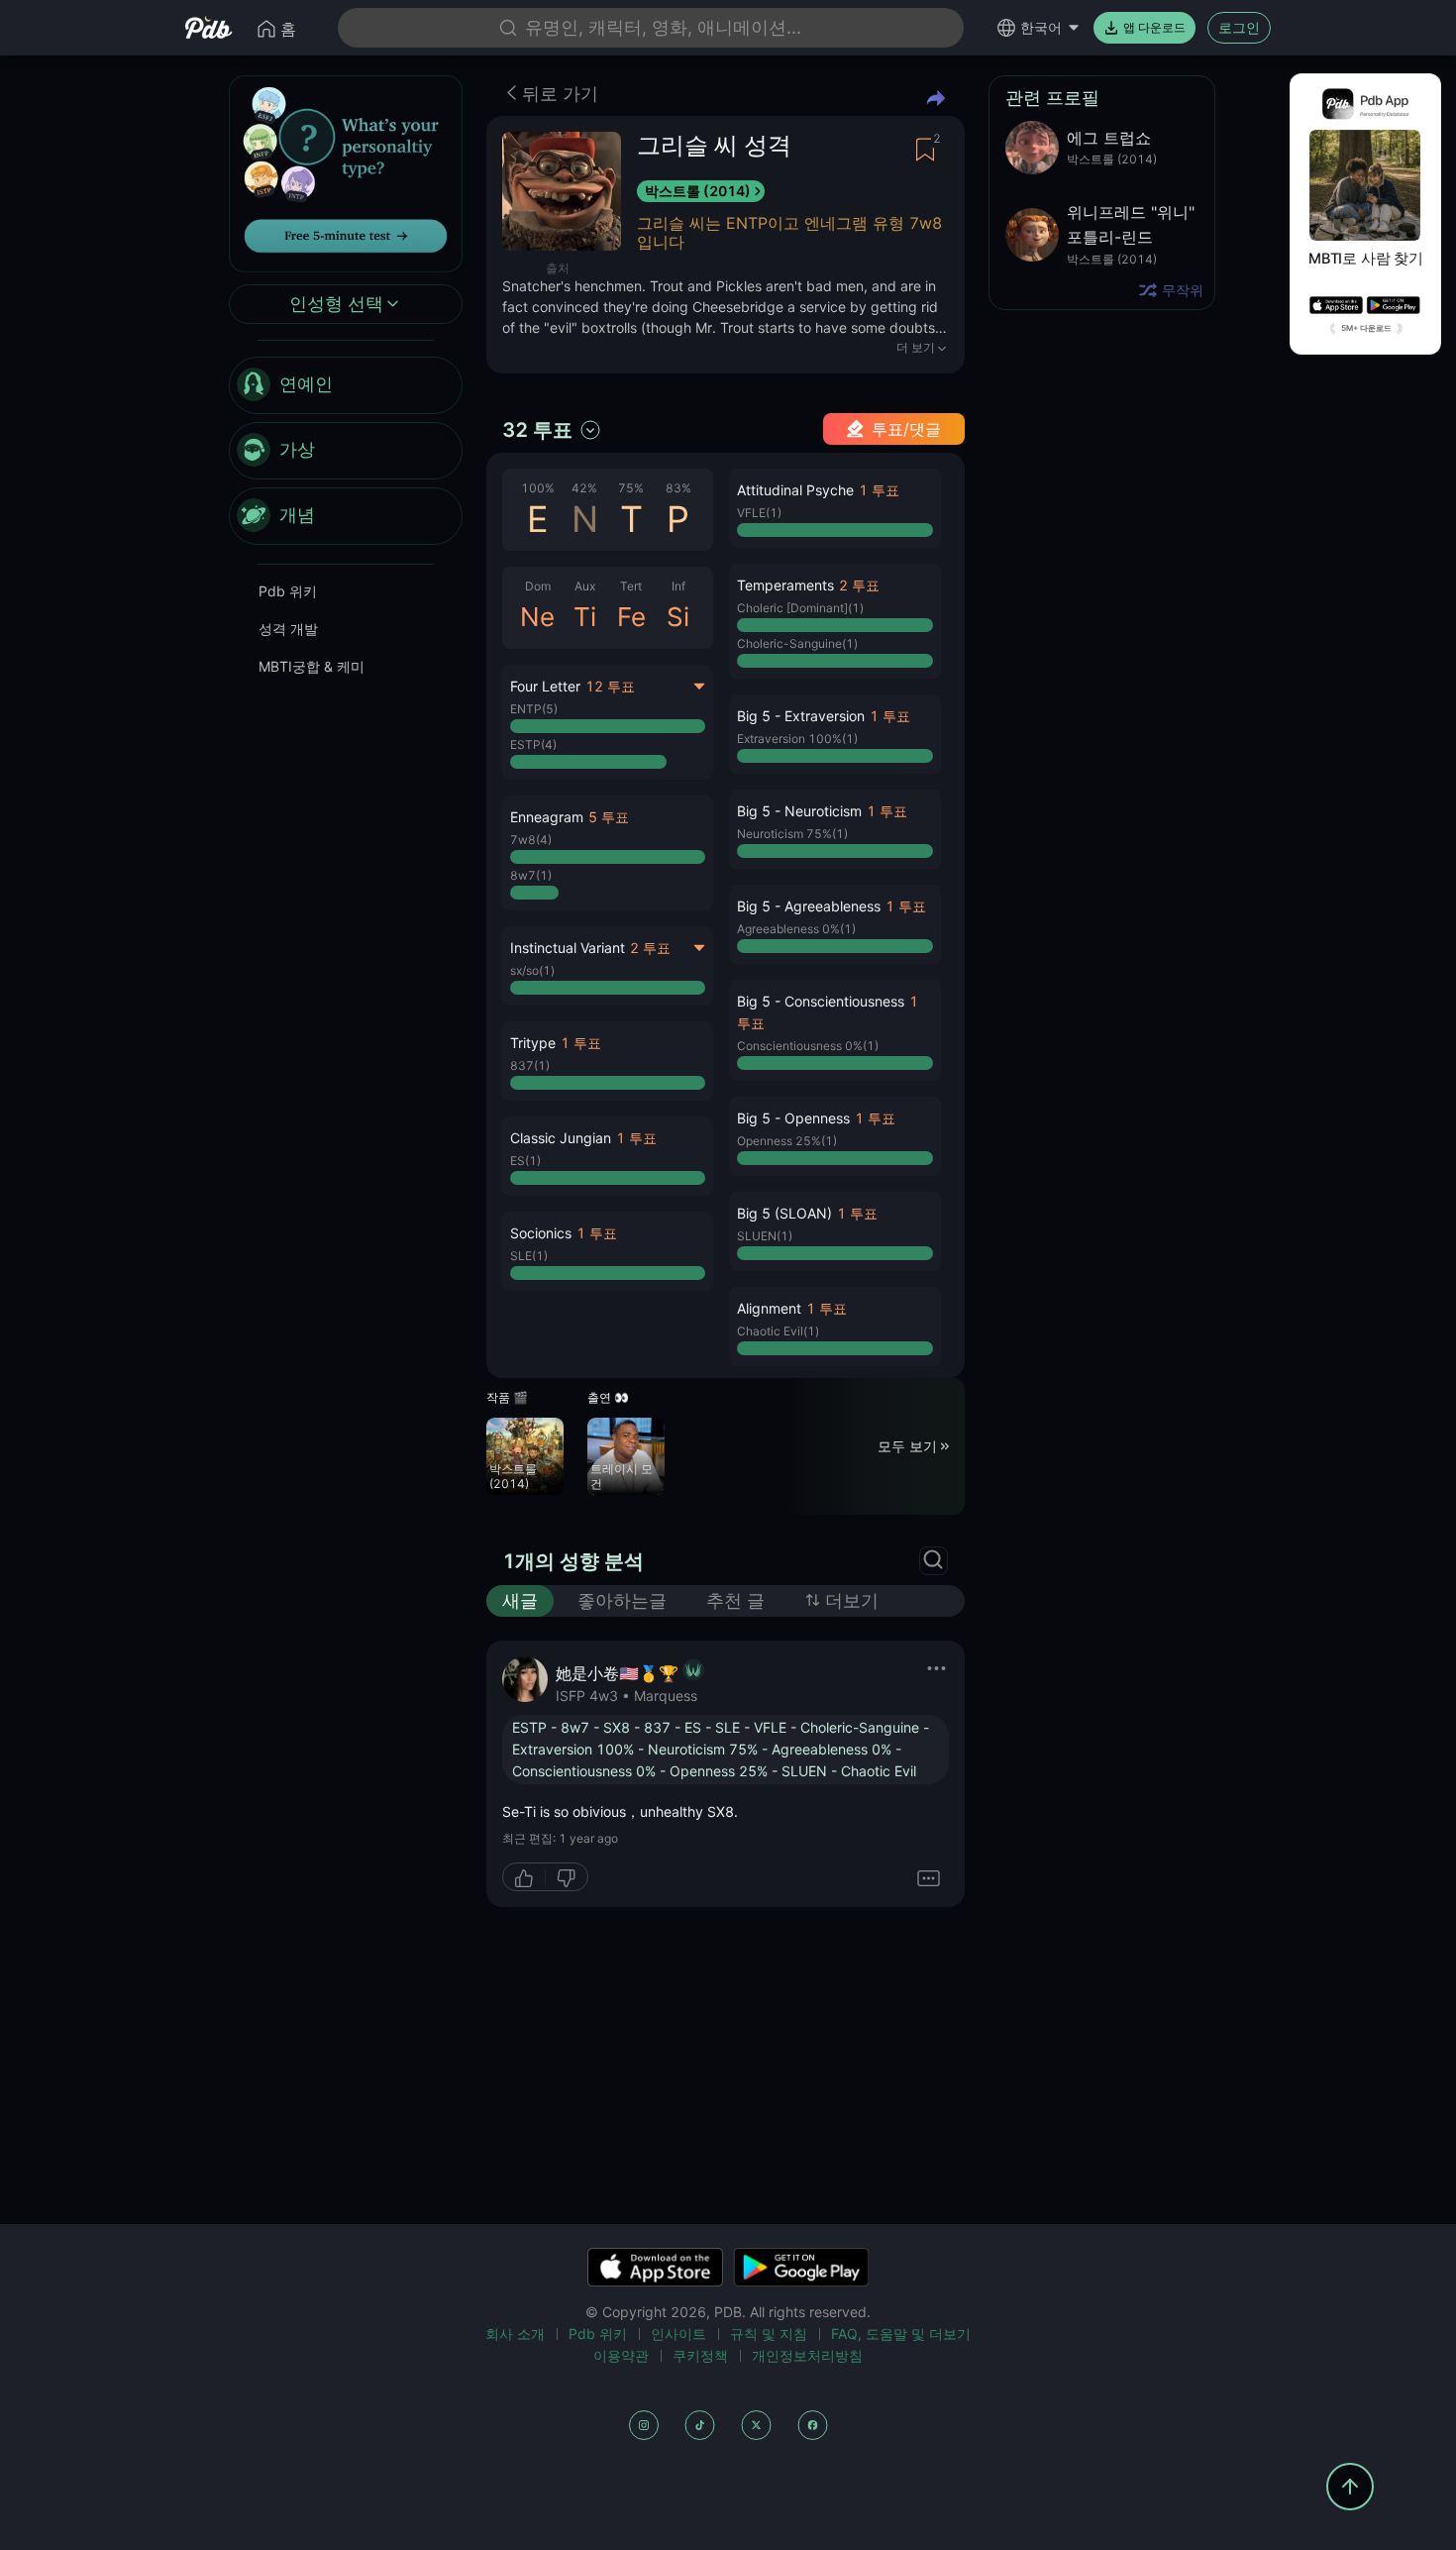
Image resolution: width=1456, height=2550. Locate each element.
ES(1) (525, 1161)
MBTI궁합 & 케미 (312, 666)
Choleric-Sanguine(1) (797, 643)
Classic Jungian (561, 1138)
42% (584, 488)
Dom (538, 586)
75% (631, 488)
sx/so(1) (532, 970)
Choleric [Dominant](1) (800, 608)
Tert (631, 586)
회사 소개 (515, 2334)
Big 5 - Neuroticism (799, 811)
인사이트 (678, 2334)
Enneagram (547, 817)
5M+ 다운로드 (1366, 328)
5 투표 (609, 817)
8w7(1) (531, 875)
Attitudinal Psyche (795, 490)
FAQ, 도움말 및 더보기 (901, 2334)
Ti (585, 617)
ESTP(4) (533, 744)
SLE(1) (529, 1256)
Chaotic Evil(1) (778, 1331)
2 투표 (650, 948)
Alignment (769, 1308)
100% (538, 488)
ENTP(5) (534, 709)
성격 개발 (288, 629)
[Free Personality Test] (346, 172)
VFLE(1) (759, 513)
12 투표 (610, 686)
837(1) (530, 1065)
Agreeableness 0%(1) (796, 929)
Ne (537, 617)
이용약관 (621, 2355)
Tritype (533, 1043)
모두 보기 (907, 1446)
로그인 (1239, 27)
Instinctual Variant (568, 948)
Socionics (541, 1233)
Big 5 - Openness (793, 1118)
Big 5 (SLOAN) (784, 1213)
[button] (608, 853)
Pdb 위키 (288, 591)
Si (678, 617)
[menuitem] (346, 385)
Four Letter (545, 686)
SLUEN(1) (765, 1236)
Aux (585, 586)
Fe (631, 617)
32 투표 (537, 430)
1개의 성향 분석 (573, 1561)
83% (678, 488)
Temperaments (785, 585)
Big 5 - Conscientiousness (821, 1001)
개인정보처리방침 (807, 2355)
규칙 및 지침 (769, 2334)
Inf (678, 586)
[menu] (346, 451)
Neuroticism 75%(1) (792, 834)
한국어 (1041, 27)
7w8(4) (531, 840)
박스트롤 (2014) (698, 191)
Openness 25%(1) (787, 1141)
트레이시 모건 (622, 1477)
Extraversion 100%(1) (797, 739)
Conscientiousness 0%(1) (808, 1046)
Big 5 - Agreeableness (809, 906)
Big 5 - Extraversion (801, 716)
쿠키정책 (700, 2355)
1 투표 (581, 1043)
